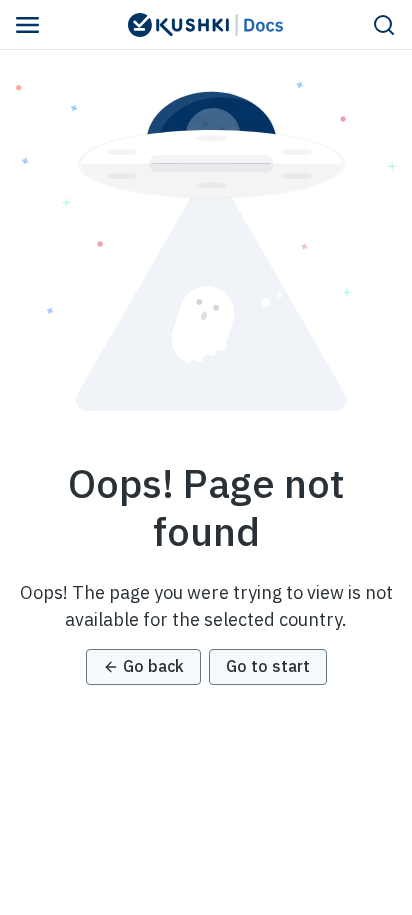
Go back (153, 666)
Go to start (268, 666)
